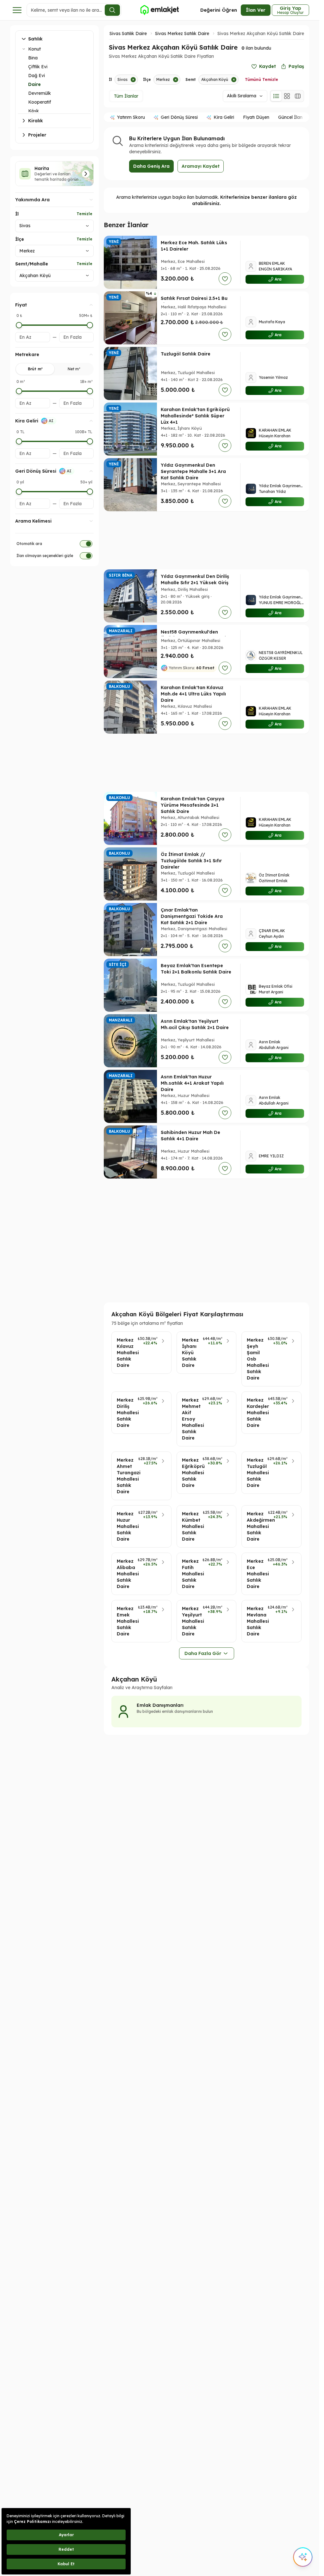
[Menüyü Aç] (17, 10)
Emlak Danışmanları (160, 1705)
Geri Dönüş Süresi (179, 117)
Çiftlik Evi (38, 67)
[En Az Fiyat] (19, 325)
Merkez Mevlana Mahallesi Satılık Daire (255, 1621)
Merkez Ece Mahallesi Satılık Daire (255, 1574)
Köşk (34, 111)
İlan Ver (256, 10)
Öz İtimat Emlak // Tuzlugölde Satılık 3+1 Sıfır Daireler (191, 861)
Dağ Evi (37, 76)
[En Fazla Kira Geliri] (90, 441)
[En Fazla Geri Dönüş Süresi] (90, 492)
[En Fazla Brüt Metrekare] (90, 391)
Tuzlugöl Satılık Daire (186, 354)
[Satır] (276, 96)
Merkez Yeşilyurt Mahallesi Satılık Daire (191, 1621)
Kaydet (268, 66)
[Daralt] (24, 49)
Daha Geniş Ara (151, 166)
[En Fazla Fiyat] (90, 325)
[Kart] (287, 96)
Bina (33, 58)
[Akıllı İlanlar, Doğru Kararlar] (159, 10)
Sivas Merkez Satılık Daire (182, 33)
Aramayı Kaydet (201, 166)
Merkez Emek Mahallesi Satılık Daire (125, 1621)
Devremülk (40, 93)
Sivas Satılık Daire (128, 33)
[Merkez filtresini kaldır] (176, 80)
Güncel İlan (290, 117)
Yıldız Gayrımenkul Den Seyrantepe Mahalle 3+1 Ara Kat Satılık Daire (193, 471)
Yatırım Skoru (131, 117)
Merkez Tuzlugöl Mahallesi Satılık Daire (255, 1473)
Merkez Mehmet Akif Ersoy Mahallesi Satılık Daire (190, 1419)
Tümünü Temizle (262, 79)
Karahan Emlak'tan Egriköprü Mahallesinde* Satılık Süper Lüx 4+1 (195, 416)
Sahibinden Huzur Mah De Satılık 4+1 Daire (190, 1136)
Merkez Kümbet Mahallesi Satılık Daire (191, 1526)
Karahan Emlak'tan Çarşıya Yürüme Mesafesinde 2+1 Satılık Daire (193, 805)
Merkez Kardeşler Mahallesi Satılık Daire (255, 1413)
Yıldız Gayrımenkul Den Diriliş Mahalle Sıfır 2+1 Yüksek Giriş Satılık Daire (195, 583)
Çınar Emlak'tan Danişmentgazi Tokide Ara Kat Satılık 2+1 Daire (192, 916)
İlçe (20, 239)
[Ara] (112, 10)
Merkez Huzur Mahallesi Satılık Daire (126, 1526)
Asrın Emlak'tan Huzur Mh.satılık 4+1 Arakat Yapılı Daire (192, 1083)
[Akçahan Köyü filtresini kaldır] (234, 80)
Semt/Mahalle (32, 264)
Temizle (84, 214)
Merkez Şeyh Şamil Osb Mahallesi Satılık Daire (255, 1359)
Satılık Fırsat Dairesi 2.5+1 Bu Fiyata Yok (194, 301)
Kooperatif (40, 102)
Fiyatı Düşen (256, 117)
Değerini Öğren (219, 10)
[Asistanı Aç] (303, 2557)
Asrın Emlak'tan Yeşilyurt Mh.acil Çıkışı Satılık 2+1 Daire (195, 1024)
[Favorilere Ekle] (225, 279)
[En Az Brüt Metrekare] (19, 391)
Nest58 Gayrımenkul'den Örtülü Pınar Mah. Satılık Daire (196, 635)
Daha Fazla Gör (203, 1653)
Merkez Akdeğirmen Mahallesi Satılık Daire (255, 1526)
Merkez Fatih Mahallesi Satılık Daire (190, 1574)
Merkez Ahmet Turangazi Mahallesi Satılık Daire (126, 1476)
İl (17, 214)
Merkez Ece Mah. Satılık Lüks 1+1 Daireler (194, 246)
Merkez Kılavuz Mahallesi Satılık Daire (125, 1353)
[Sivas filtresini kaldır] (133, 80)
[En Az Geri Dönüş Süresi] (19, 492)
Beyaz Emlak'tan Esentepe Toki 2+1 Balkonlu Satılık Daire (196, 969)
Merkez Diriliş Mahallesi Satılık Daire (125, 1413)
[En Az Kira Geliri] (19, 441)
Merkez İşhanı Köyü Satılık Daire (190, 1353)
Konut (34, 49)
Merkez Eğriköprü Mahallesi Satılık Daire (190, 1473)
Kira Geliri (224, 117)
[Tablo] (298, 96)
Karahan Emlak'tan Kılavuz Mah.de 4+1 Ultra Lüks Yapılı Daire (193, 694)
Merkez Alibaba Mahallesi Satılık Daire (125, 1574)
